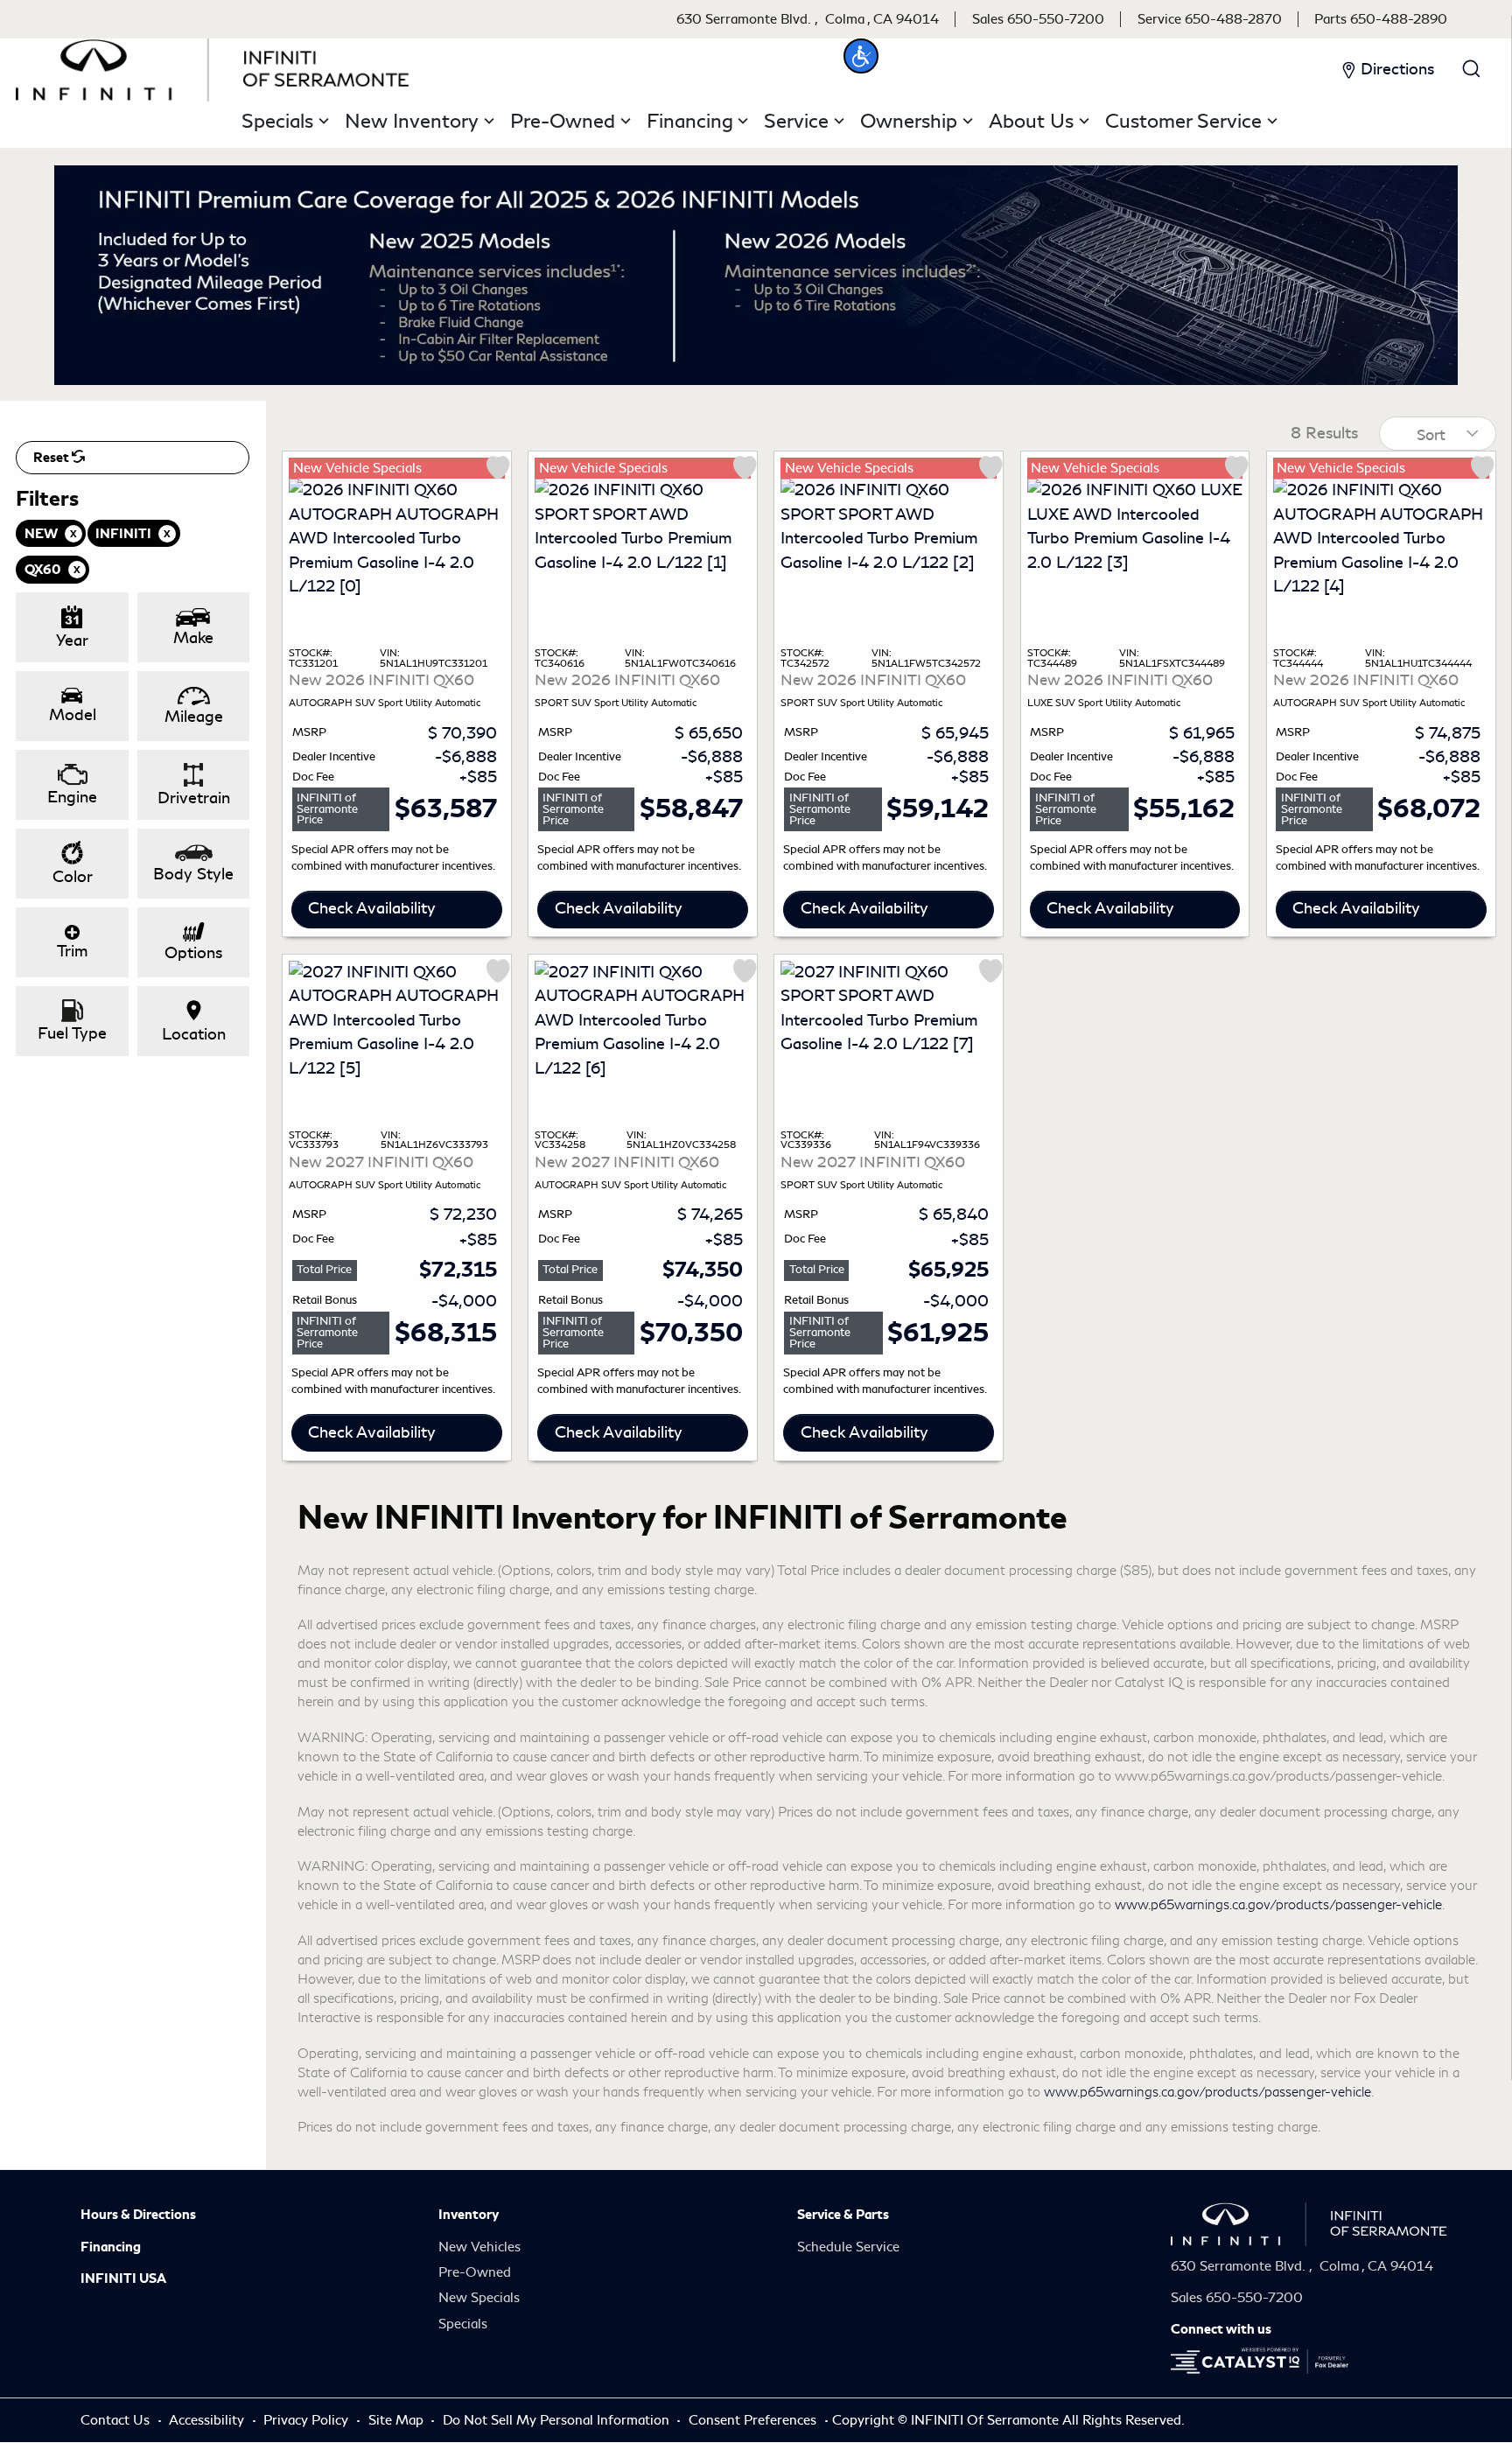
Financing (111, 2247)
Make (193, 638)
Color (73, 877)
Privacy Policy (308, 2420)
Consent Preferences (752, 2420)
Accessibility (208, 2420)
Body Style (193, 874)
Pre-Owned (475, 2272)
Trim (72, 951)
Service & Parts (843, 2215)
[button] (861, 56)
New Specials (479, 2298)
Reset (52, 458)
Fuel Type (72, 1033)
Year (72, 640)
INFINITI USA (123, 2278)
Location (194, 1034)
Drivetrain (194, 798)
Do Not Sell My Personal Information (558, 2420)
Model (73, 715)
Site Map (398, 2420)
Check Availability (372, 908)
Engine (72, 797)
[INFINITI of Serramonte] (213, 66)
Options (193, 953)
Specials (463, 2324)
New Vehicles (479, 2247)
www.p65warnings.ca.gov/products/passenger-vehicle (1278, 1905)
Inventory (469, 2215)
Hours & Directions (138, 2215)
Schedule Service (848, 2247)
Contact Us (117, 2420)
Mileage (194, 717)
